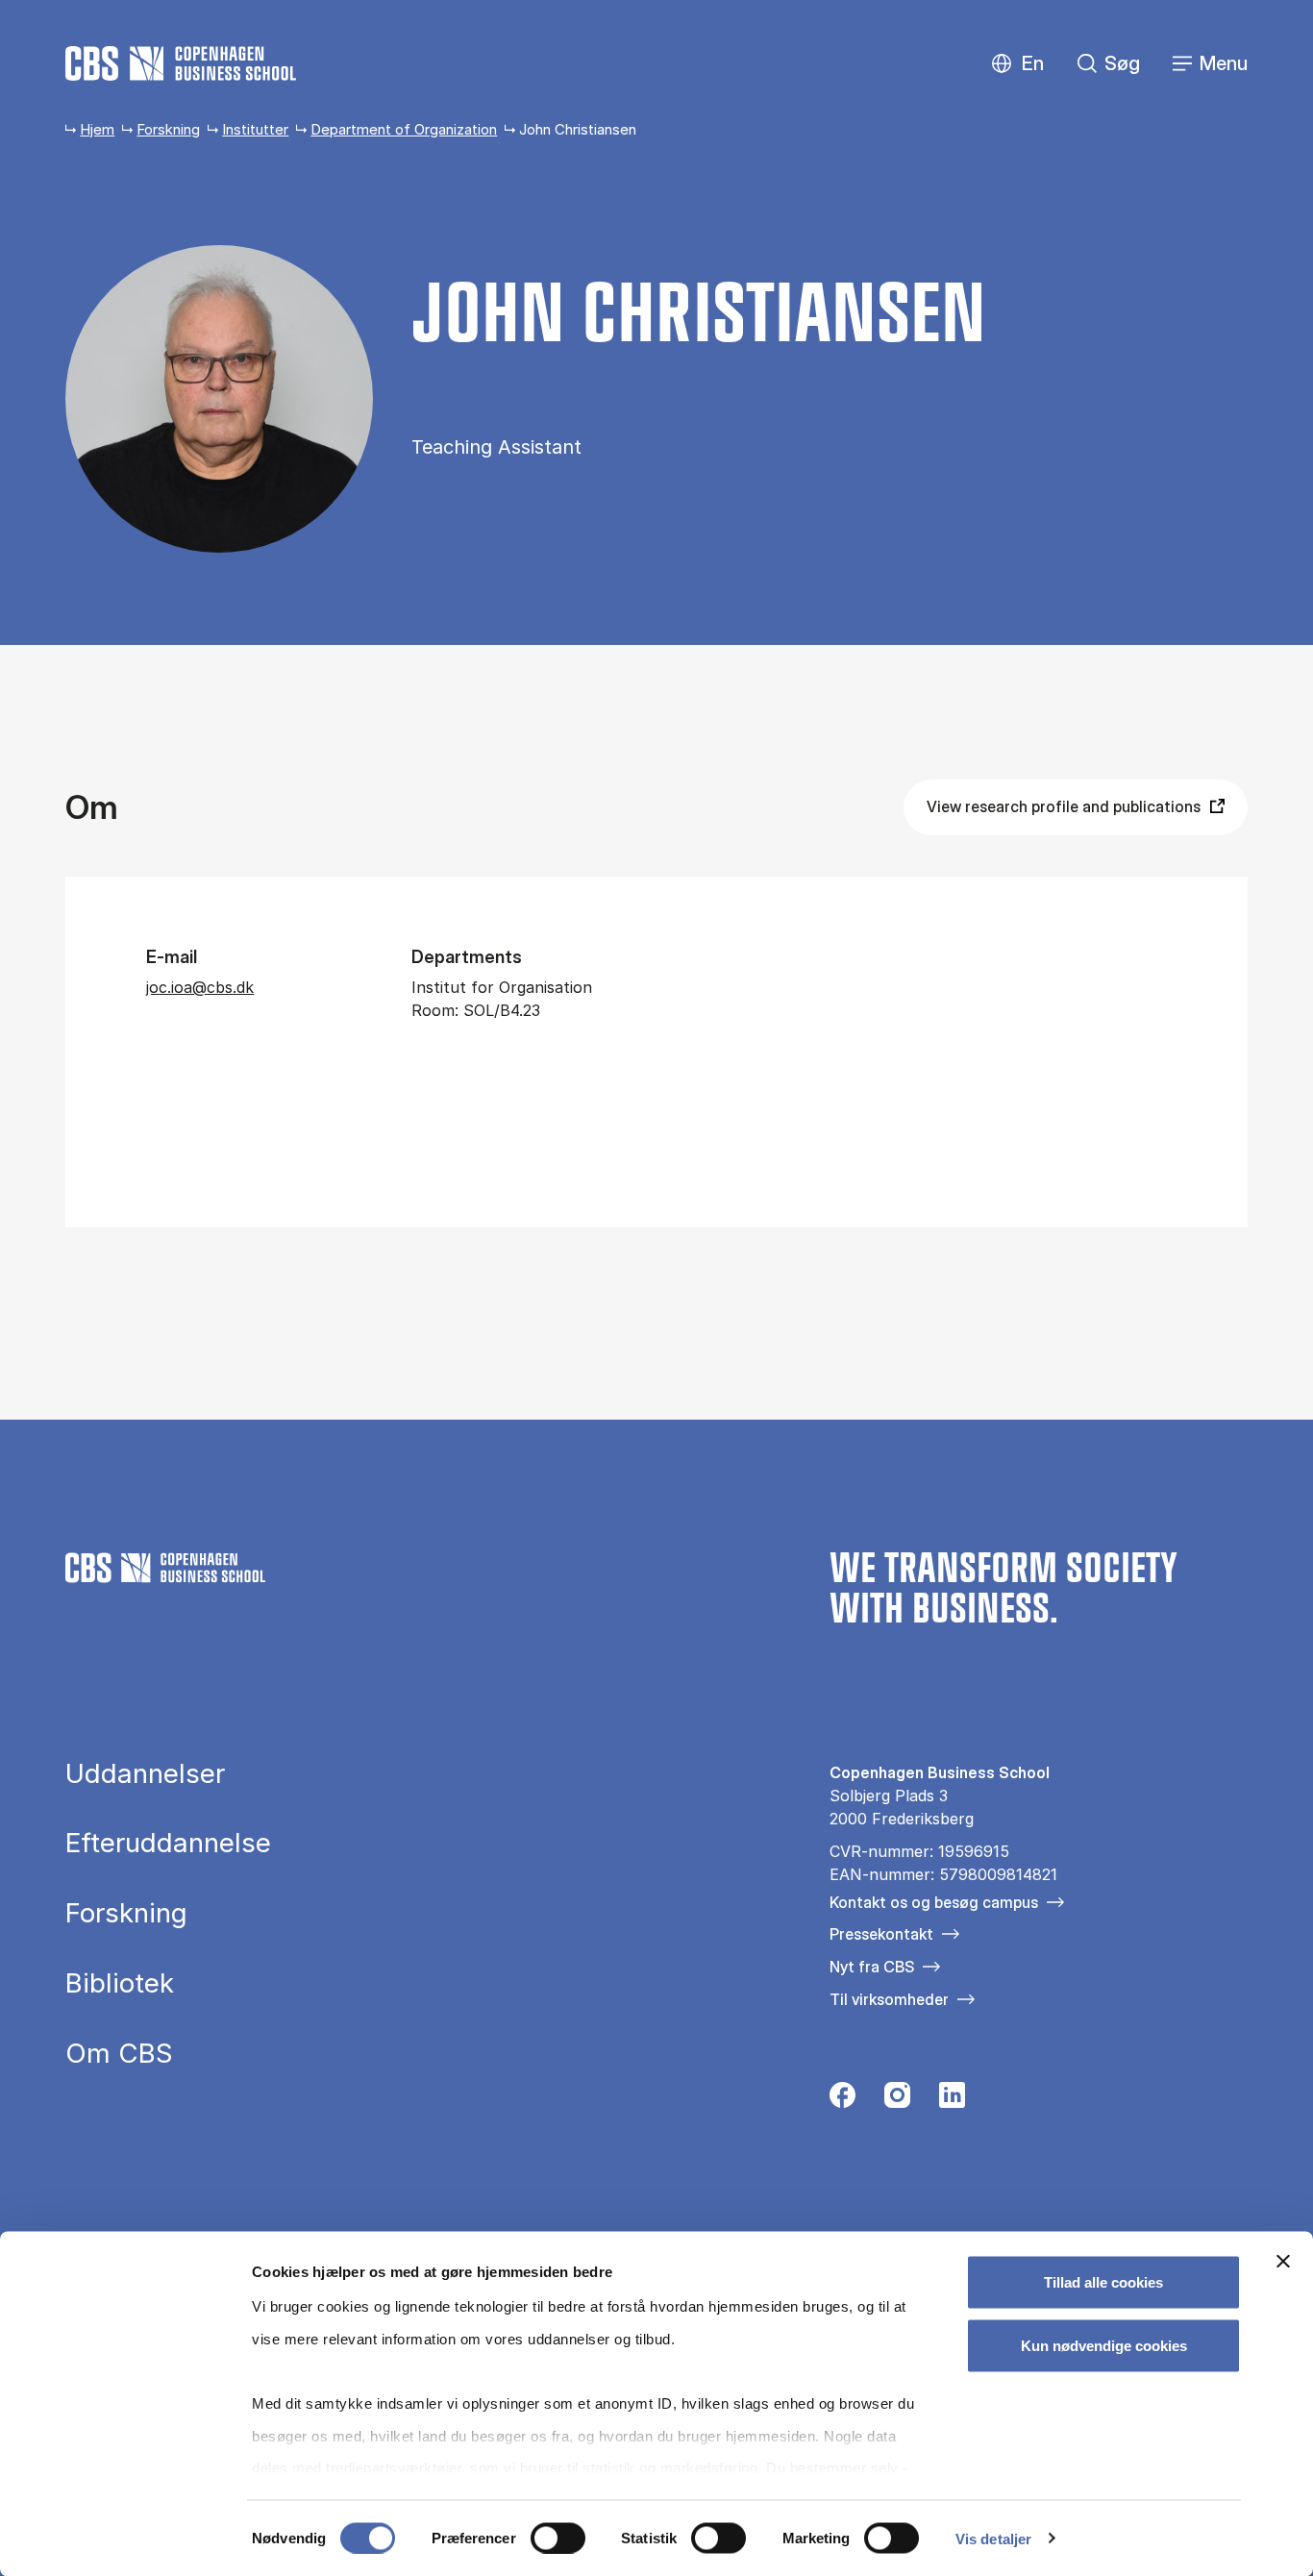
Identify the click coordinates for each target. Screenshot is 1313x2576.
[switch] (558, 2538)
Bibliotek (120, 1984)
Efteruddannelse (168, 1844)
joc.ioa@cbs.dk (200, 987)
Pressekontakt (881, 1934)
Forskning (168, 129)
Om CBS (119, 2054)
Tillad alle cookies (1103, 2282)
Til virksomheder (889, 1999)
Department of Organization (404, 129)
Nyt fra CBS (872, 1967)
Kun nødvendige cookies (1104, 2345)
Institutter (255, 129)
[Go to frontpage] (181, 63)
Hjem (97, 129)
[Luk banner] (1283, 2262)
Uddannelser (145, 1774)
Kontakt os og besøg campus (934, 1902)
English (1017, 64)
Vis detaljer (993, 2538)
